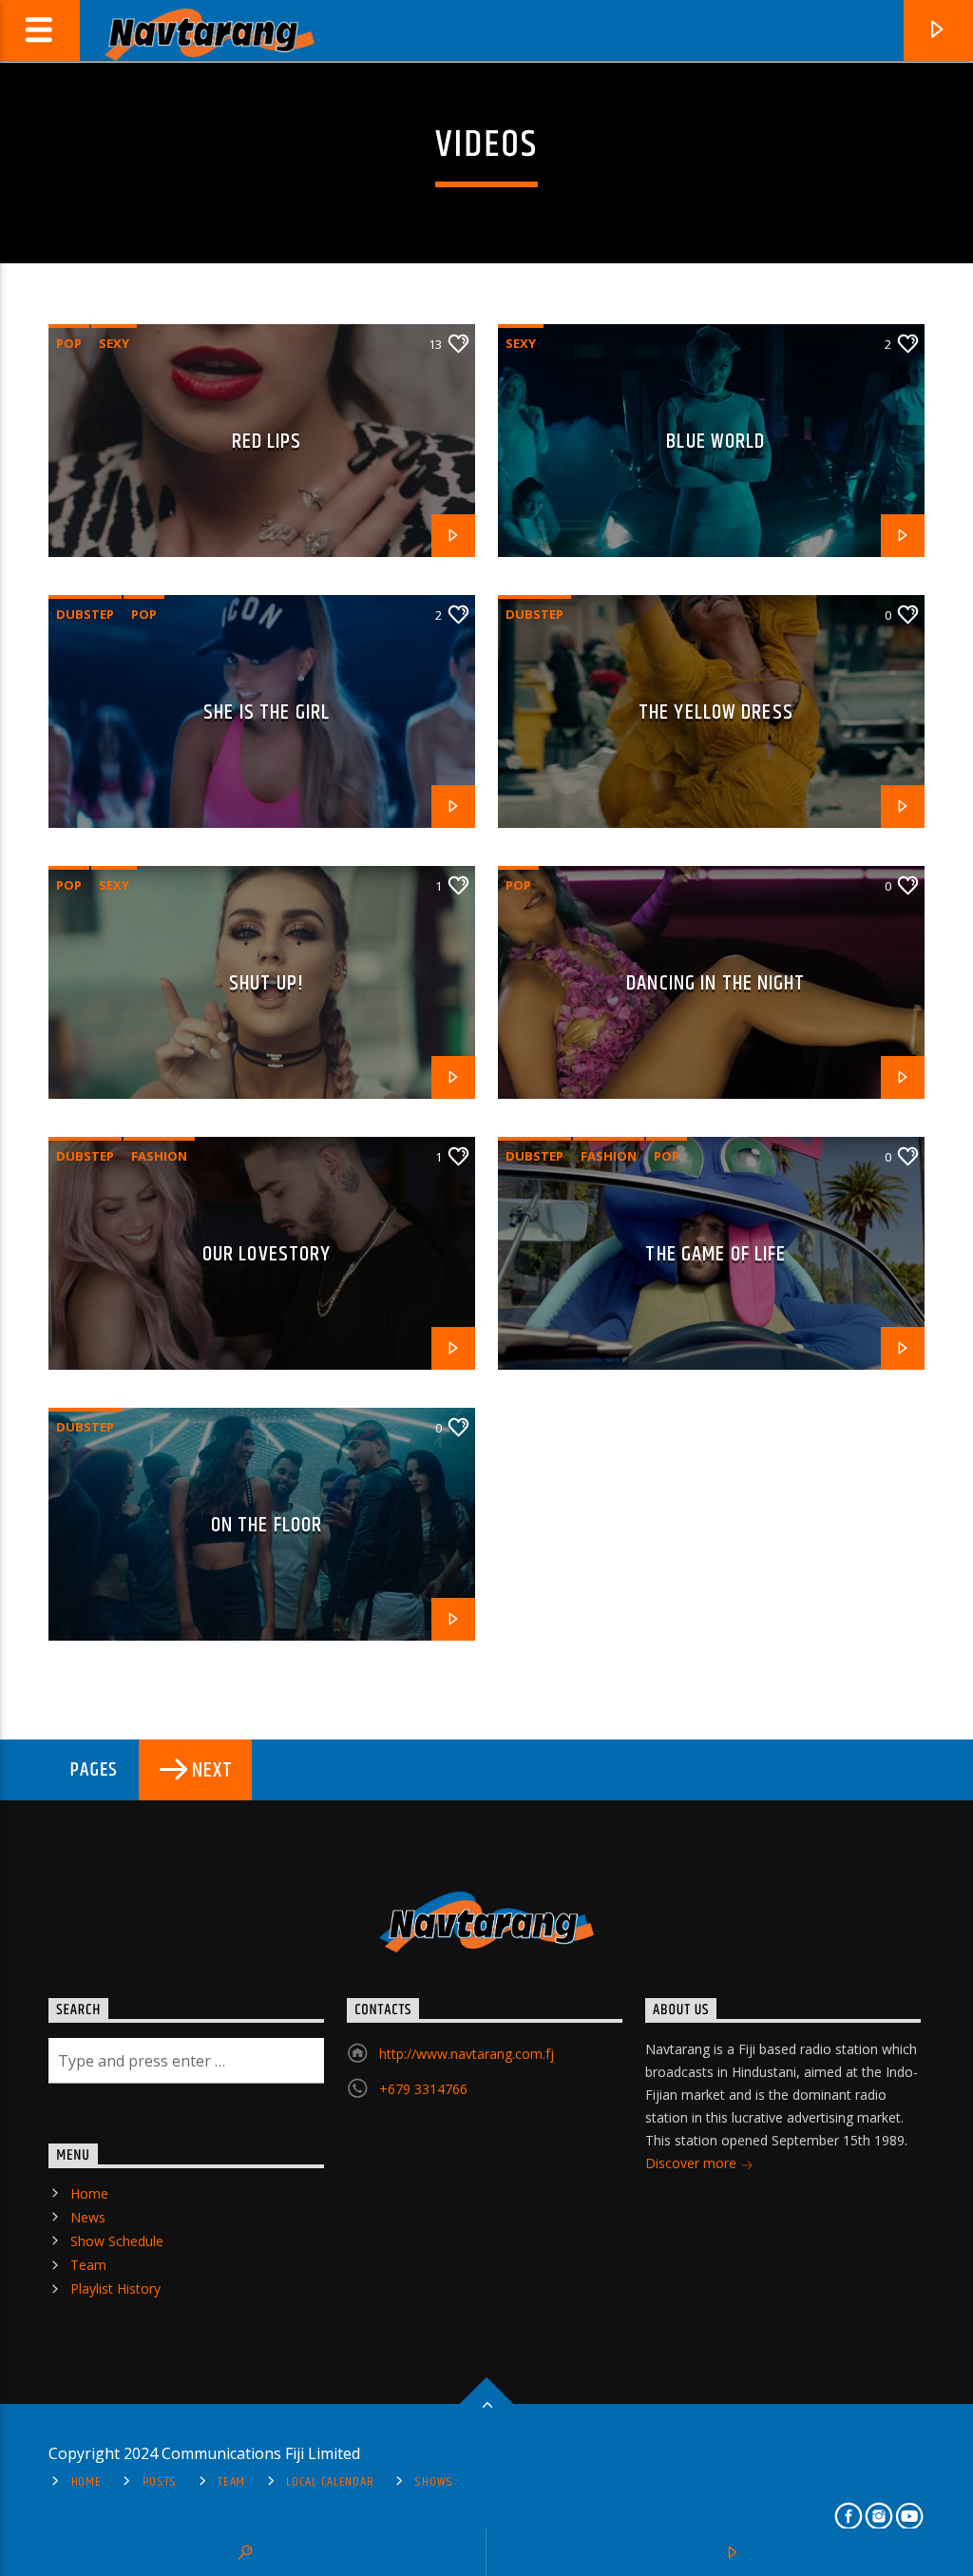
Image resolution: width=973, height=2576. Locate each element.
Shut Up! (267, 983)
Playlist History (115, 2288)
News (88, 2217)
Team (88, 2265)
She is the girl (267, 712)
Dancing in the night (715, 983)
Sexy (114, 343)
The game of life (715, 1254)
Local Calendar (330, 2482)
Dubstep (85, 614)
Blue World (715, 442)
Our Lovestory (267, 1254)
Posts (160, 2482)
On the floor (267, 1525)
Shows (434, 2482)
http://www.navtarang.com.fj (467, 2054)
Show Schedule (117, 2241)
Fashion (159, 1156)
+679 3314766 (423, 2089)
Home (89, 2193)
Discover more (693, 2163)
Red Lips (267, 442)
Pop (69, 343)
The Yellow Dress (716, 712)
